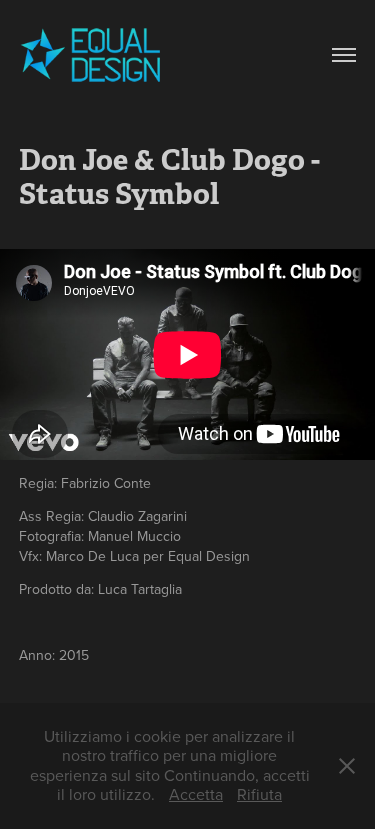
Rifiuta (259, 794)
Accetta (196, 794)
